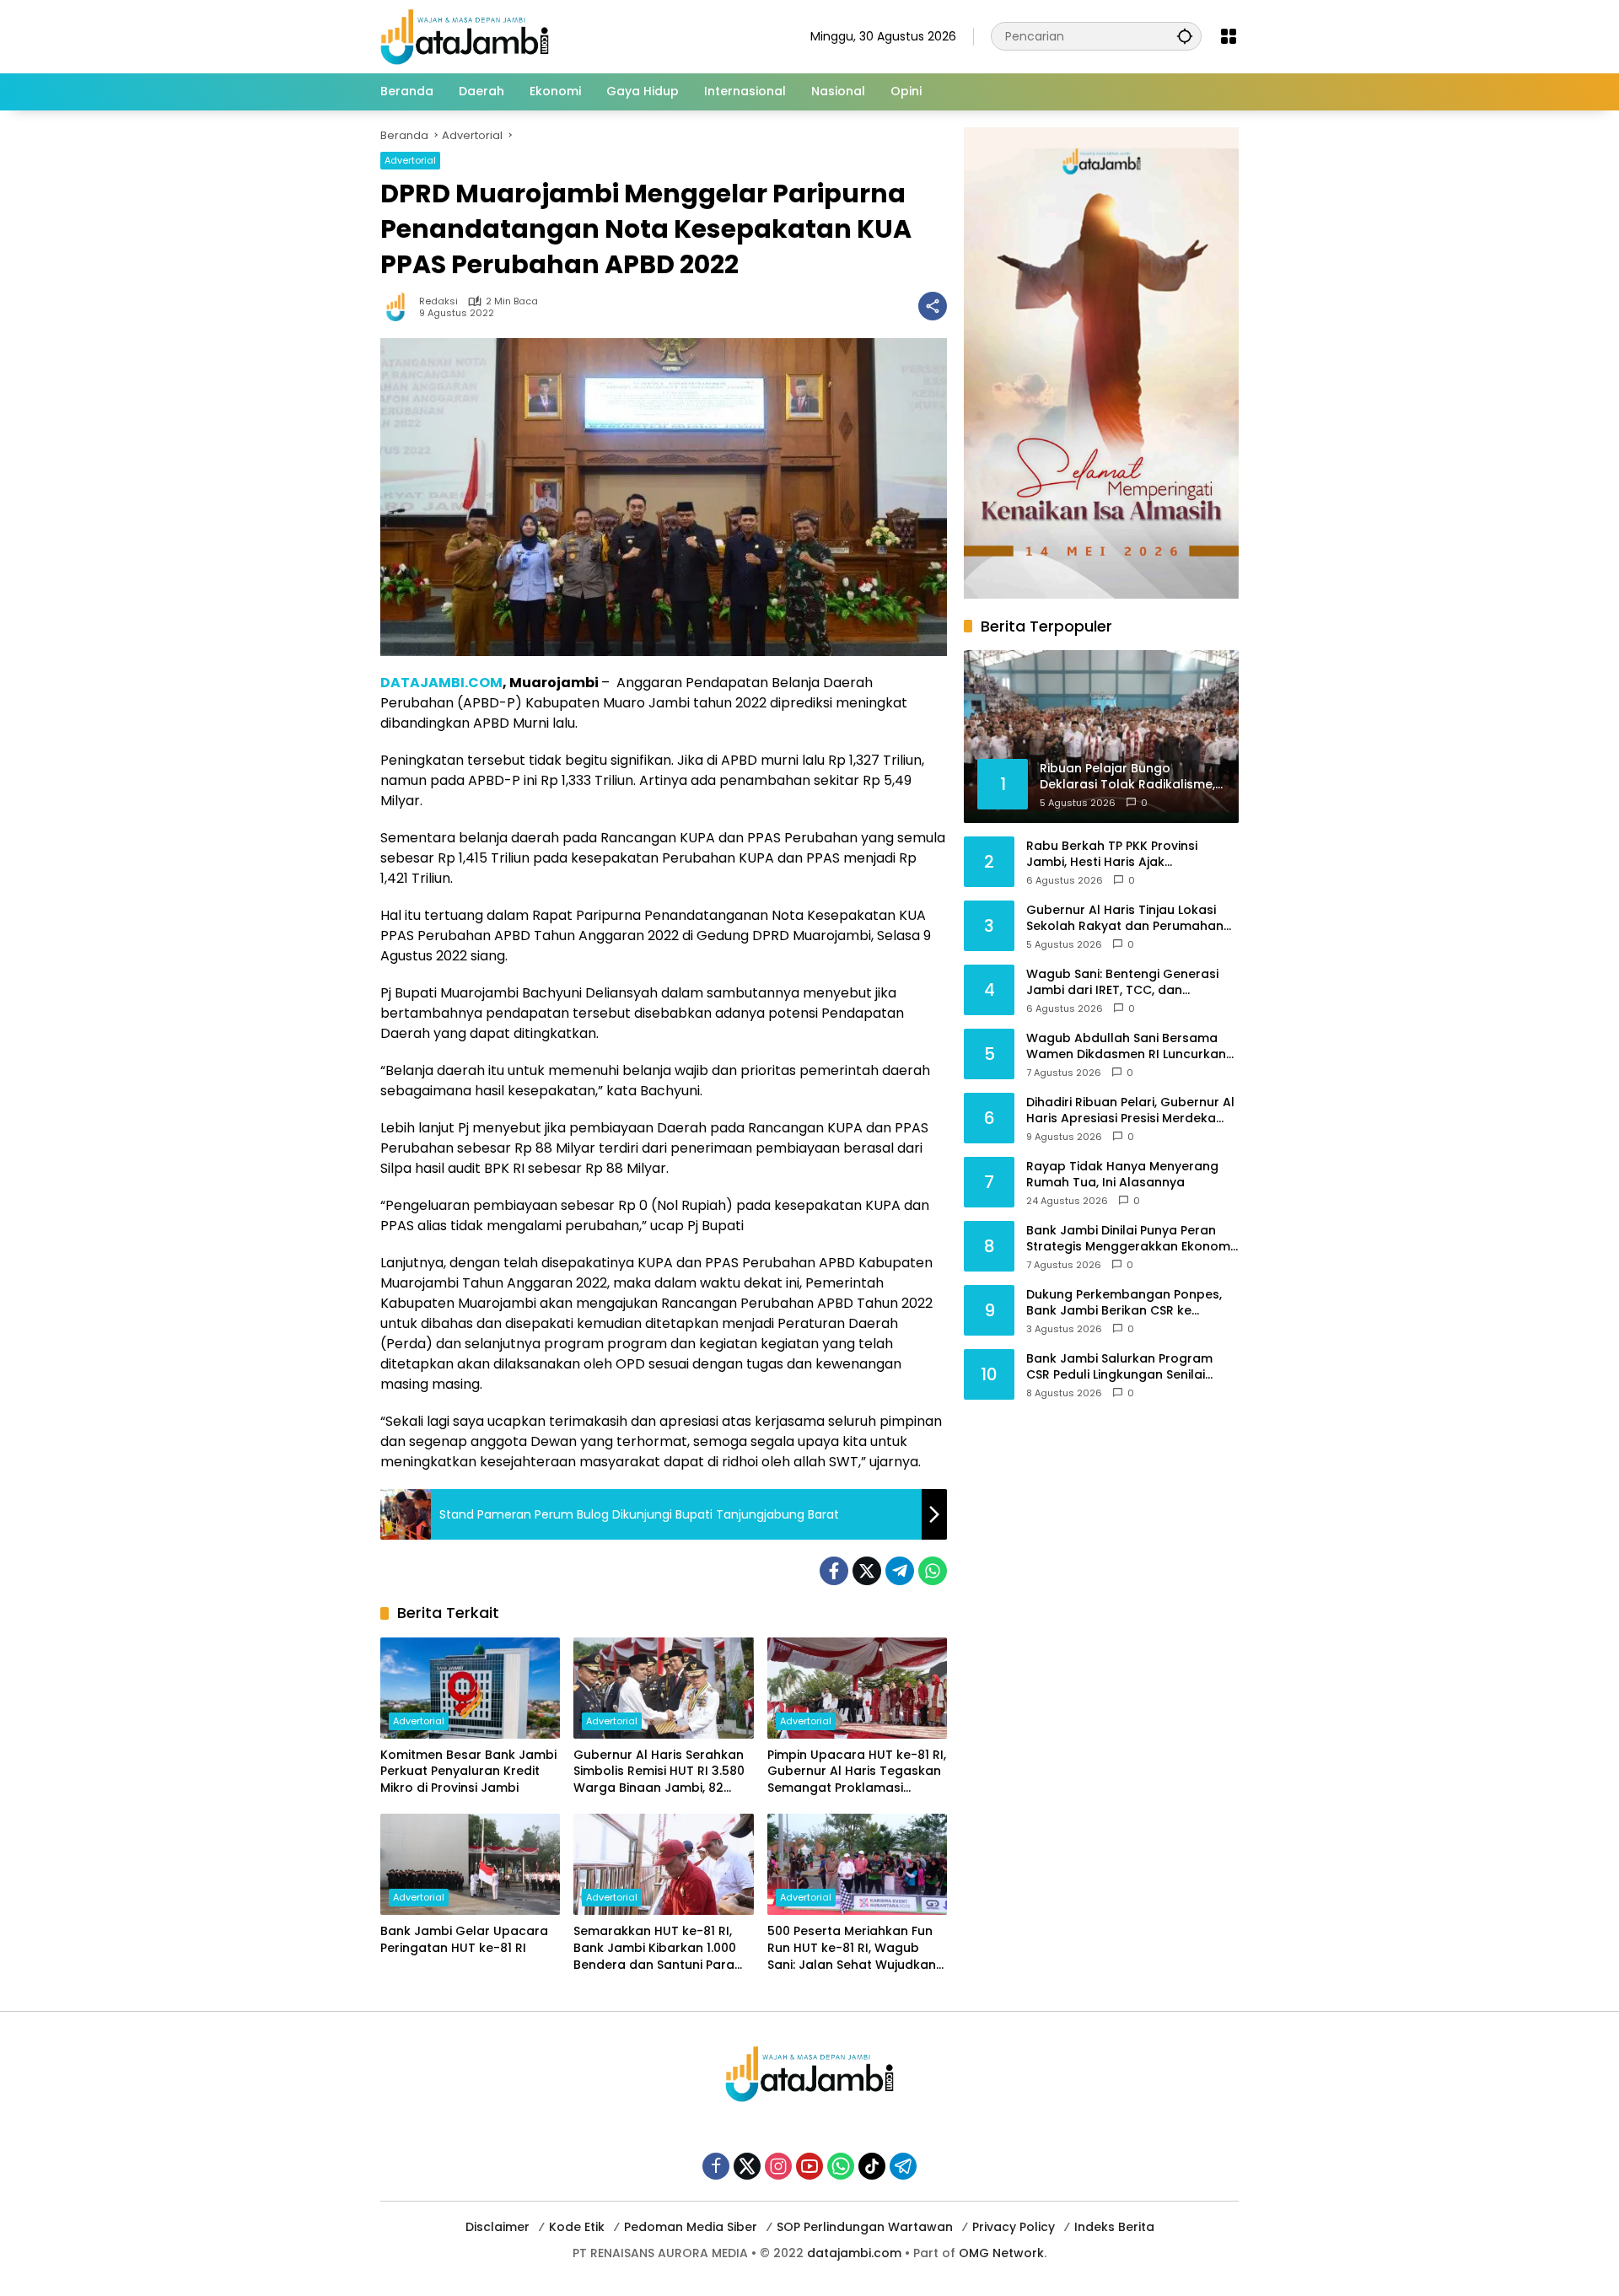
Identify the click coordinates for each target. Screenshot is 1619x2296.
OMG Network (1001, 2253)
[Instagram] (778, 2166)
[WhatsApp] (933, 1571)
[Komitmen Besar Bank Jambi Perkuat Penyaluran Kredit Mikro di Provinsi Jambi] (470, 1688)
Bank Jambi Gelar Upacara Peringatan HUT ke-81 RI (464, 1940)
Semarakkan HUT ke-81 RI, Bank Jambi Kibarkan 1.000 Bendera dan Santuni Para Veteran (655, 1948)
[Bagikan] (933, 306)
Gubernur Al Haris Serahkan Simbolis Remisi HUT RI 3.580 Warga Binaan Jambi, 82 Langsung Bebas (659, 1772)
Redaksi (438, 301)
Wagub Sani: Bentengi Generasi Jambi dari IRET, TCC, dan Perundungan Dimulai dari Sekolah (1132, 982)
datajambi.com (854, 2253)
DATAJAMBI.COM (441, 683)
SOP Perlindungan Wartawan (865, 2227)
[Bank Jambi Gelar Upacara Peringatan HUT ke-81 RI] (470, 1864)
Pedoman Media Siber (691, 2227)
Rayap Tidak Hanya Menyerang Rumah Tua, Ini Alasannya (1122, 1174)
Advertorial (410, 160)
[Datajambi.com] (465, 35)
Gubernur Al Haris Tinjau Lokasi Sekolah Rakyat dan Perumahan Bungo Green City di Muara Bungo (1130, 918)
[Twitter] (867, 1571)
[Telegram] (900, 1571)
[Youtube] (809, 2166)
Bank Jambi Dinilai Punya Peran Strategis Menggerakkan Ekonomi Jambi (1130, 1238)
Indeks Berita (1114, 2227)
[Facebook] (834, 1571)
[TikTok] (872, 2166)
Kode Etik (577, 2227)
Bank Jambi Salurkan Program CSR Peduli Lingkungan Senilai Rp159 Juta (1119, 1366)
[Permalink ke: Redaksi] (400, 306)
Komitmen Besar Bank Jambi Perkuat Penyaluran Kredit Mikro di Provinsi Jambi (468, 1772)
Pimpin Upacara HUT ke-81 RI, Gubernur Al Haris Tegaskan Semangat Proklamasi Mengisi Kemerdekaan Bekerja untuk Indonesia (857, 1772)
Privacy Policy (1014, 2227)
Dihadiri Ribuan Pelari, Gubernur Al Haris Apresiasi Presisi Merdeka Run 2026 (1130, 1110)
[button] (1185, 36)
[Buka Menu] (1229, 36)
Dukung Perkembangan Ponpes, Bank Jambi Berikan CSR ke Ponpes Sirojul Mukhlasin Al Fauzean (1124, 1302)
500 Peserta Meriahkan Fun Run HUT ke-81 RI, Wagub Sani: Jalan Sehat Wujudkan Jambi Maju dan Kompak (852, 1948)
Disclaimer (498, 2227)
